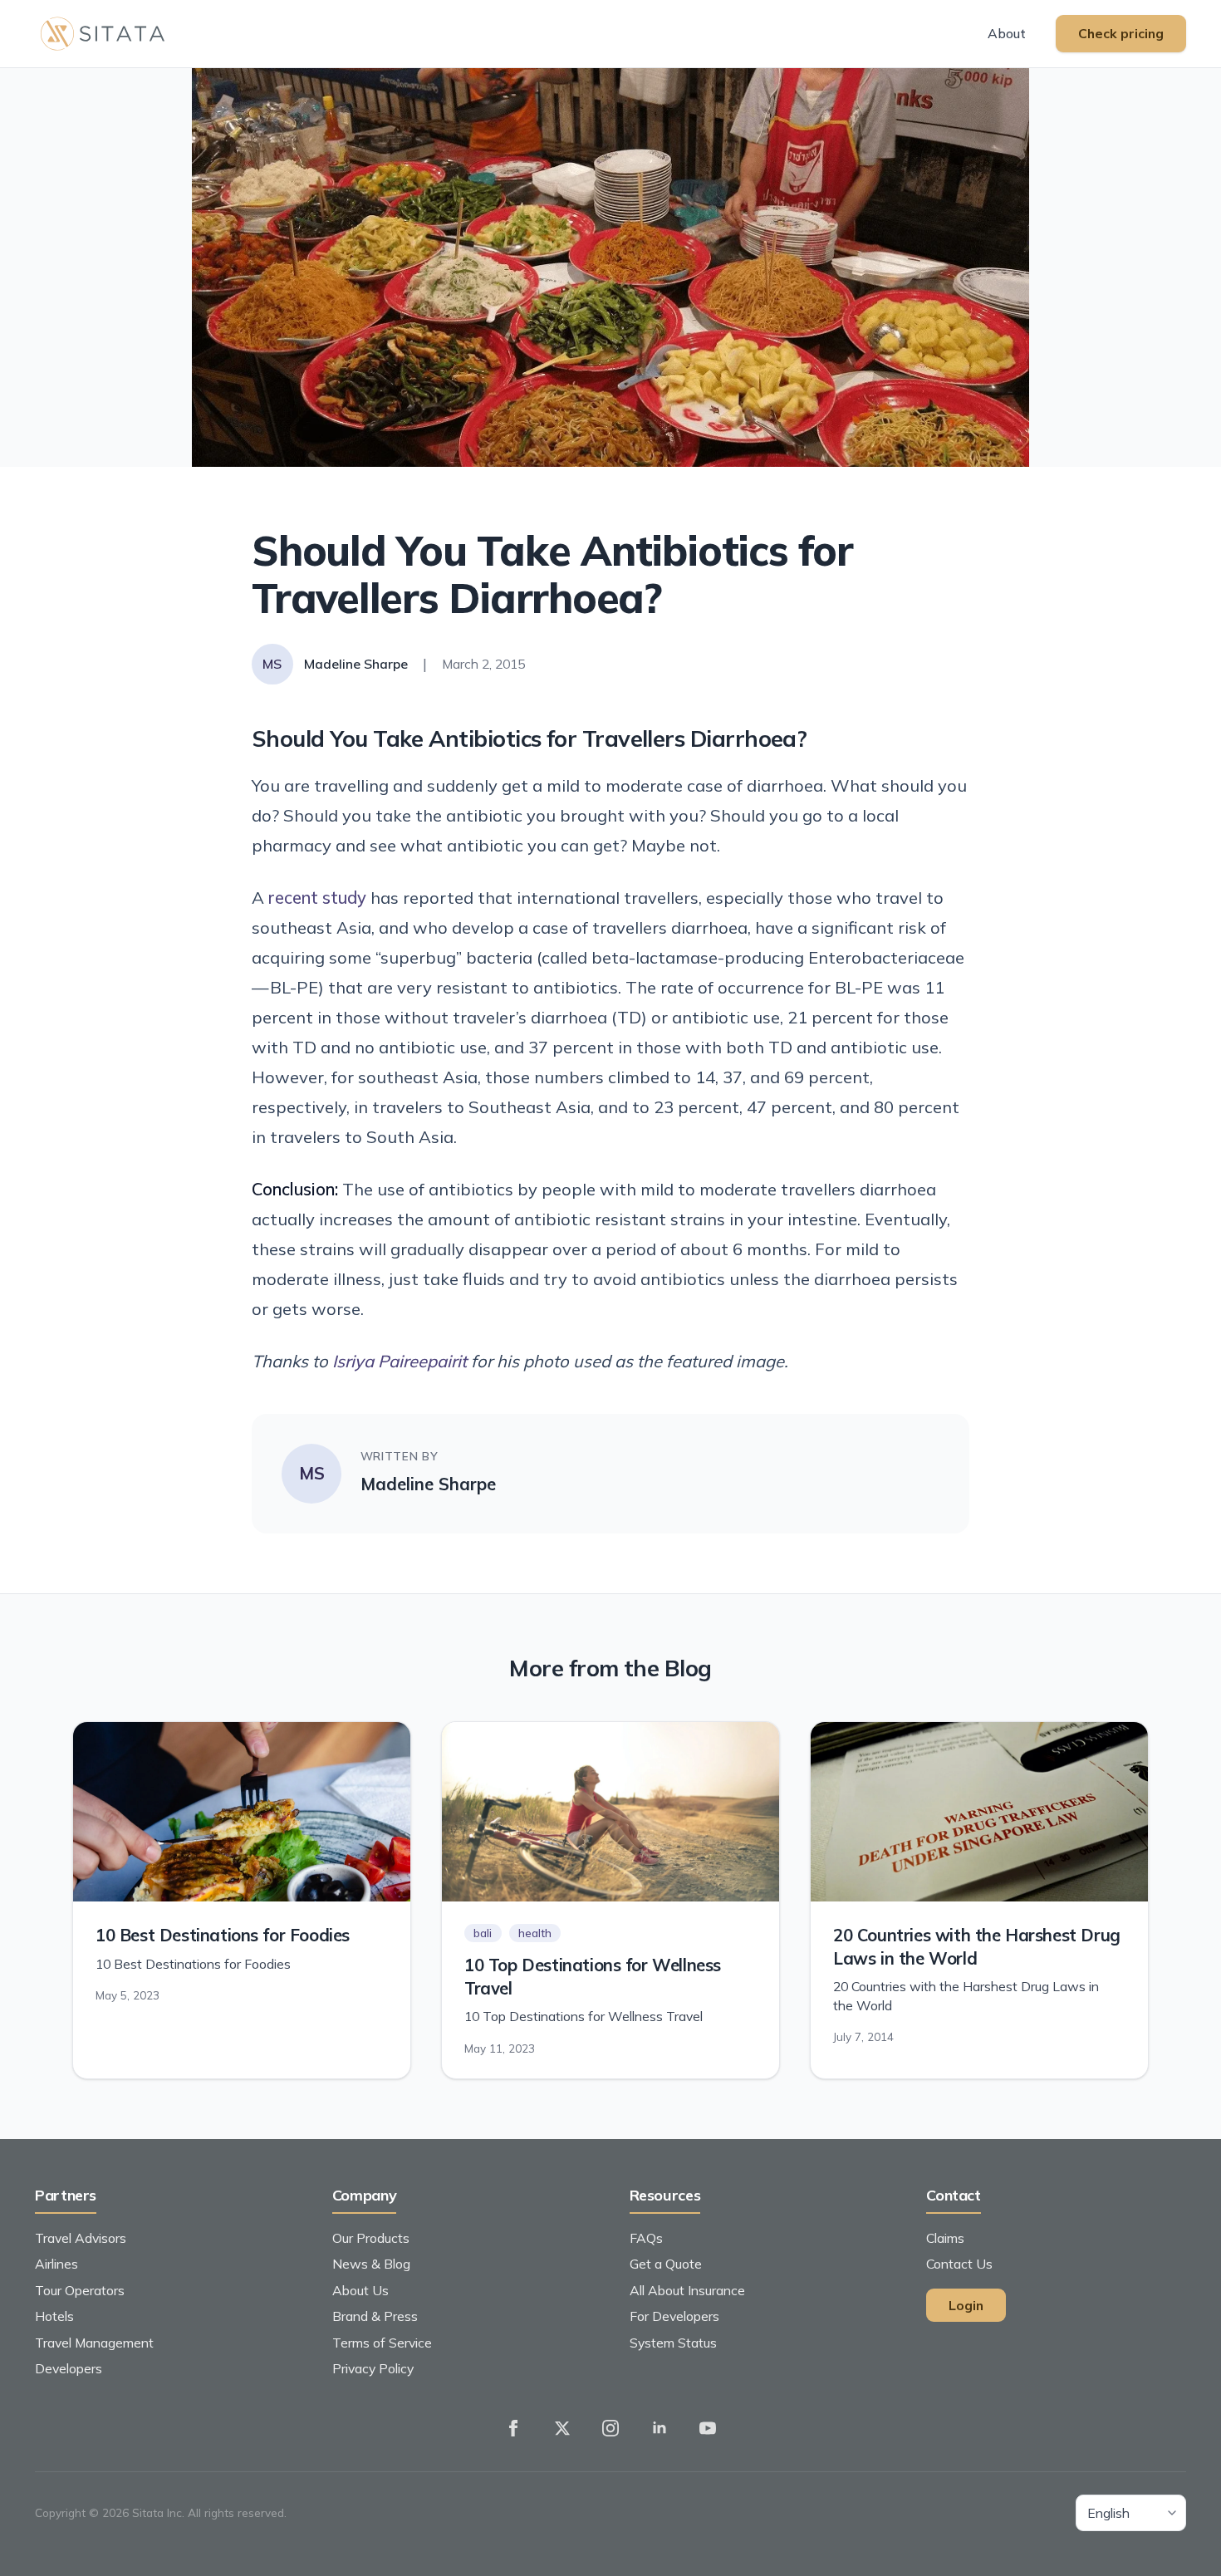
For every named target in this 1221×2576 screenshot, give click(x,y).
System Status (673, 2343)
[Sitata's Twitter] (562, 2429)
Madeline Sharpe (428, 1484)
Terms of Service (382, 2343)
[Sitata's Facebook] (513, 2429)
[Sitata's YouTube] (708, 2429)
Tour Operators (80, 2290)
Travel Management (94, 2343)
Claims (945, 2238)
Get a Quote (666, 2264)
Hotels (54, 2316)
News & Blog (371, 2264)
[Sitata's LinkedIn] (660, 2429)
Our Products (371, 2238)
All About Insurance (687, 2290)
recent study (317, 898)
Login (966, 2305)
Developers (69, 2368)
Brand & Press (375, 2316)
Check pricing (1121, 33)
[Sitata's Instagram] (610, 2429)
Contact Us (959, 2264)
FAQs (646, 2238)
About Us (360, 2290)
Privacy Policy (373, 2368)
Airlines (56, 2264)
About (1007, 33)
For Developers (674, 2316)
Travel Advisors (81, 2238)
